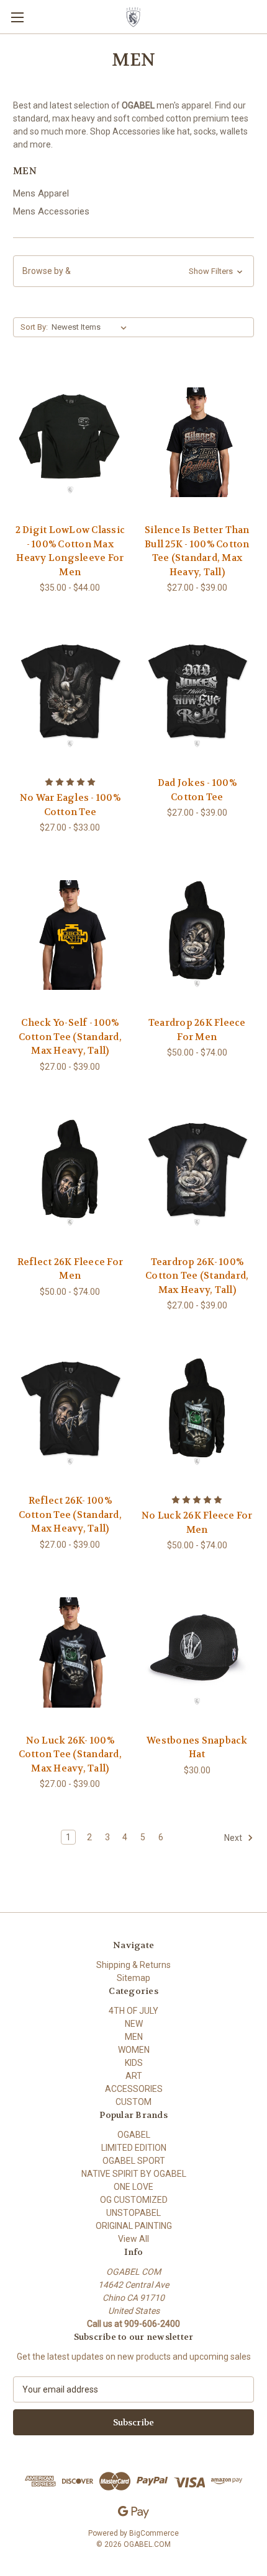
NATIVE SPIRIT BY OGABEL (134, 2174)
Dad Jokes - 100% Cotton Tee (197, 790)
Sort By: (34, 327)
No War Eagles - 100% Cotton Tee (70, 805)
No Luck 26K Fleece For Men (197, 1523)
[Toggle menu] (17, 17)
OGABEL (134, 2135)
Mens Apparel (41, 193)
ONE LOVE (133, 2187)
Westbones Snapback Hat (197, 1748)
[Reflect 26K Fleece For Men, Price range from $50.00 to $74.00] (70, 1174)
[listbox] (92, 327)
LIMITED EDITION (134, 2148)
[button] (133, 271)
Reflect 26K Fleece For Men (70, 1269)
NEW (134, 2024)
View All (133, 2239)
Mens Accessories (51, 211)
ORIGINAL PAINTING (134, 2226)
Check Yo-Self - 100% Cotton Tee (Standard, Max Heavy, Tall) (70, 1037)
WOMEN (134, 2050)
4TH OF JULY (133, 2011)
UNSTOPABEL (133, 2213)
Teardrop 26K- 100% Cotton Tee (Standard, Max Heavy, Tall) (197, 1276)
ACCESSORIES (134, 2089)
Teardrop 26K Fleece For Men (197, 1030)
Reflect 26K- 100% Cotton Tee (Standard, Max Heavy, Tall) (70, 1515)
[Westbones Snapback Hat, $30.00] (197, 1652)
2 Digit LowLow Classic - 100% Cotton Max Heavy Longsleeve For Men (70, 551)
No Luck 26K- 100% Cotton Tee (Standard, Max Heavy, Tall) (70, 1754)
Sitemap (133, 1978)
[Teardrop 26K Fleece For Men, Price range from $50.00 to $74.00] (197, 935)
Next (234, 1838)
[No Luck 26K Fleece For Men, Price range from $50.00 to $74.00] (197, 1413)
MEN (134, 2037)
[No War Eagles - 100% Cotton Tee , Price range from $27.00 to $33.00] (70, 695)
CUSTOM (133, 2102)
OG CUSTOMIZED (134, 2200)
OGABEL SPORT (134, 2161)
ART (134, 2076)
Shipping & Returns (133, 1965)
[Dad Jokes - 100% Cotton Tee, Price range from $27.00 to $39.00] (197, 695)
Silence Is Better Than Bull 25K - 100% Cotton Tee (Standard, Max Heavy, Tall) (197, 551)
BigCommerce (154, 2533)
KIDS (134, 2063)
